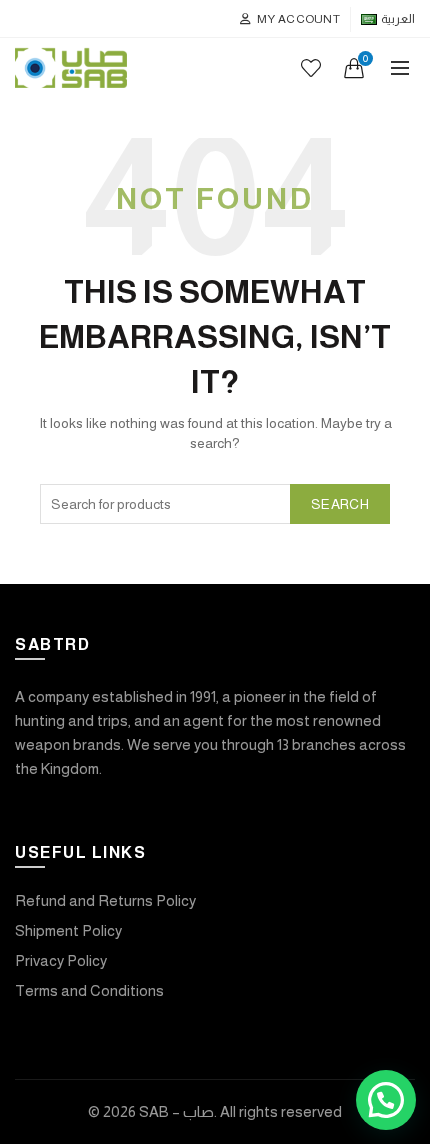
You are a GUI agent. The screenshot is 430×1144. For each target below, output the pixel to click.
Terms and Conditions (89, 990)
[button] (386, 1100)
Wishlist (311, 68)
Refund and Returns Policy (105, 900)
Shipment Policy (68, 930)
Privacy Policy (61, 960)
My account (298, 19)
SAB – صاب (176, 1111)
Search (340, 504)
